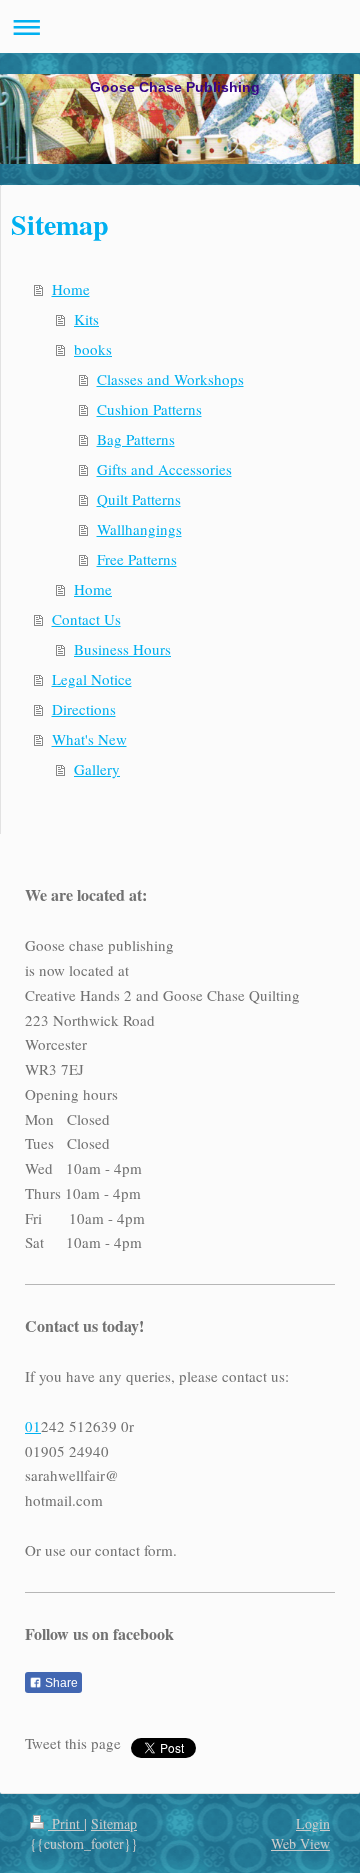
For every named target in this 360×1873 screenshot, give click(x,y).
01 (33, 1426)
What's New (89, 739)
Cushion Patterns (149, 409)
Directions (84, 709)
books (93, 349)
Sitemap (114, 1823)
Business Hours (122, 649)
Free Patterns (137, 559)
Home (71, 289)
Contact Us (86, 619)
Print (66, 1823)
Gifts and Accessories (164, 469)
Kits (86, 319)
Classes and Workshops (170, 379)
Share (60, 1683)
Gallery (97, 769)
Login (313, 1823)
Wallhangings (139, 529)
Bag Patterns (136, 439)
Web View (300, 1843)
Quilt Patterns (139, 499)
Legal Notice (92, 679)
